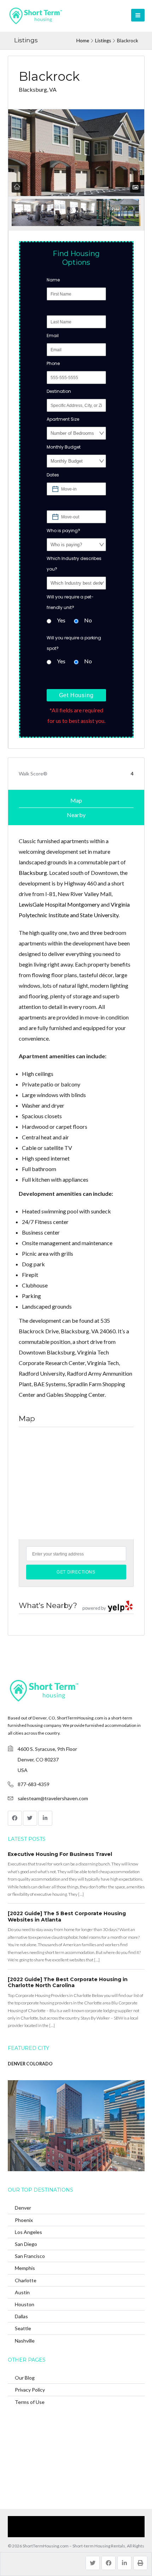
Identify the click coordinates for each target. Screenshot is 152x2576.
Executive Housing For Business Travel (60, 1854)
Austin (22, 2292)
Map (76, 800)
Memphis (25, 2268)
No (88, 620)
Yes (61, 620)
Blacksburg (33, 873)
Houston (25, 2304)
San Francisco (30, 2256)
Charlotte (26, 2280)
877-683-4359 (34, 1784)
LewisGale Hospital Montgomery (59, 904)
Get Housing (76, 695)
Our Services (45, 2521)
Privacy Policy (30, 2390)
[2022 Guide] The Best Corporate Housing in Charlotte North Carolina (68, 1983)
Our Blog (25, 2378)
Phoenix (24, 2220)
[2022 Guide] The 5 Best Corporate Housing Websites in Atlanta (67, 1917)
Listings (103, 41)
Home (83, 41)
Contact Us (53, 2532)
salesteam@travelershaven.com (53, 1798)
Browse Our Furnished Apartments (99, 2521)
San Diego (26, 2244)
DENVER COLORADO (30, 2064)
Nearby (76, 815)
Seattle (23, 2328)
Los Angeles (28, 2232)
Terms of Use (30, 2402)
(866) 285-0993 (87, 2532)
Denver (23, 2208)
